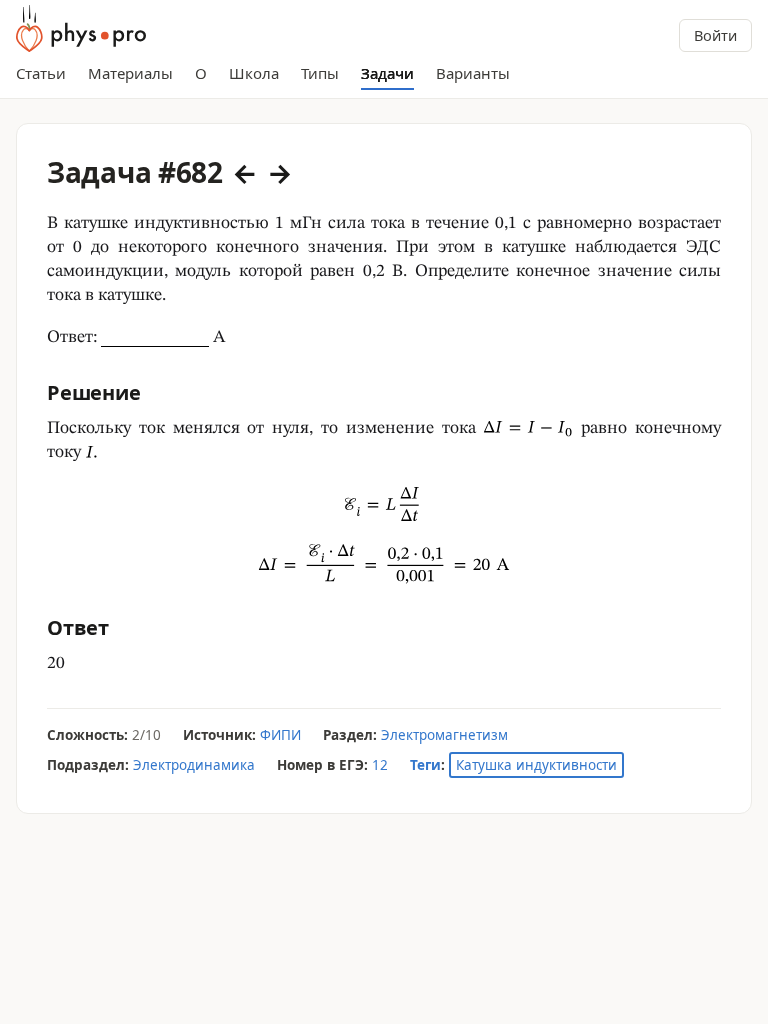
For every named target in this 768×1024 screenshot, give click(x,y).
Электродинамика (194, 765)
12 (380, 765)
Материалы (130, 73)
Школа (254, 73)
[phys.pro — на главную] (81, 28)
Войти (715, 35)
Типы (320, 73)
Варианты (473, 73)
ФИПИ (280, 735)
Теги (425, 765)
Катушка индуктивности (536, 765)
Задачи (387, 73)
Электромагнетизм (444, 735)
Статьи (41, 73)
